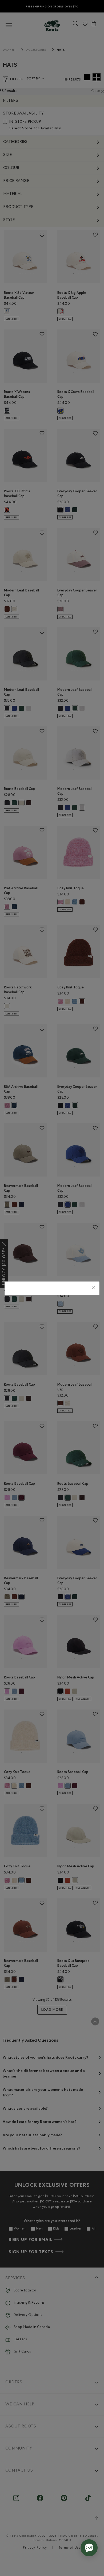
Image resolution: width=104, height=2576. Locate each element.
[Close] (94, 1288)
